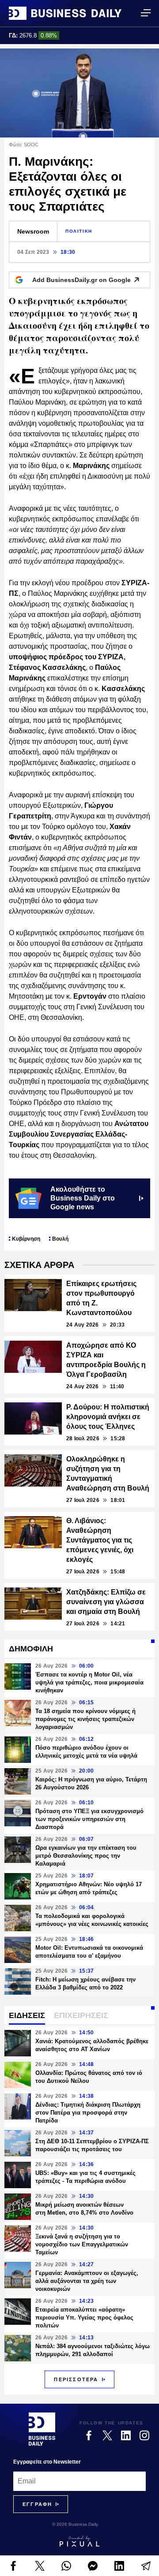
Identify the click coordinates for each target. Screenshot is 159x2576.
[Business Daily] (65, 13)
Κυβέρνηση (26, 1239)
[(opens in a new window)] (13, 2566)
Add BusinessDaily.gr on (81, 280)
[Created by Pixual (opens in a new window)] (79, 2541)
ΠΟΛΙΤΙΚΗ (79, 231)
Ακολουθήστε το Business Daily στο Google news (83, 1198)
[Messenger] (93, 2566)
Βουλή (60, 1239)
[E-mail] (146, 2566)
